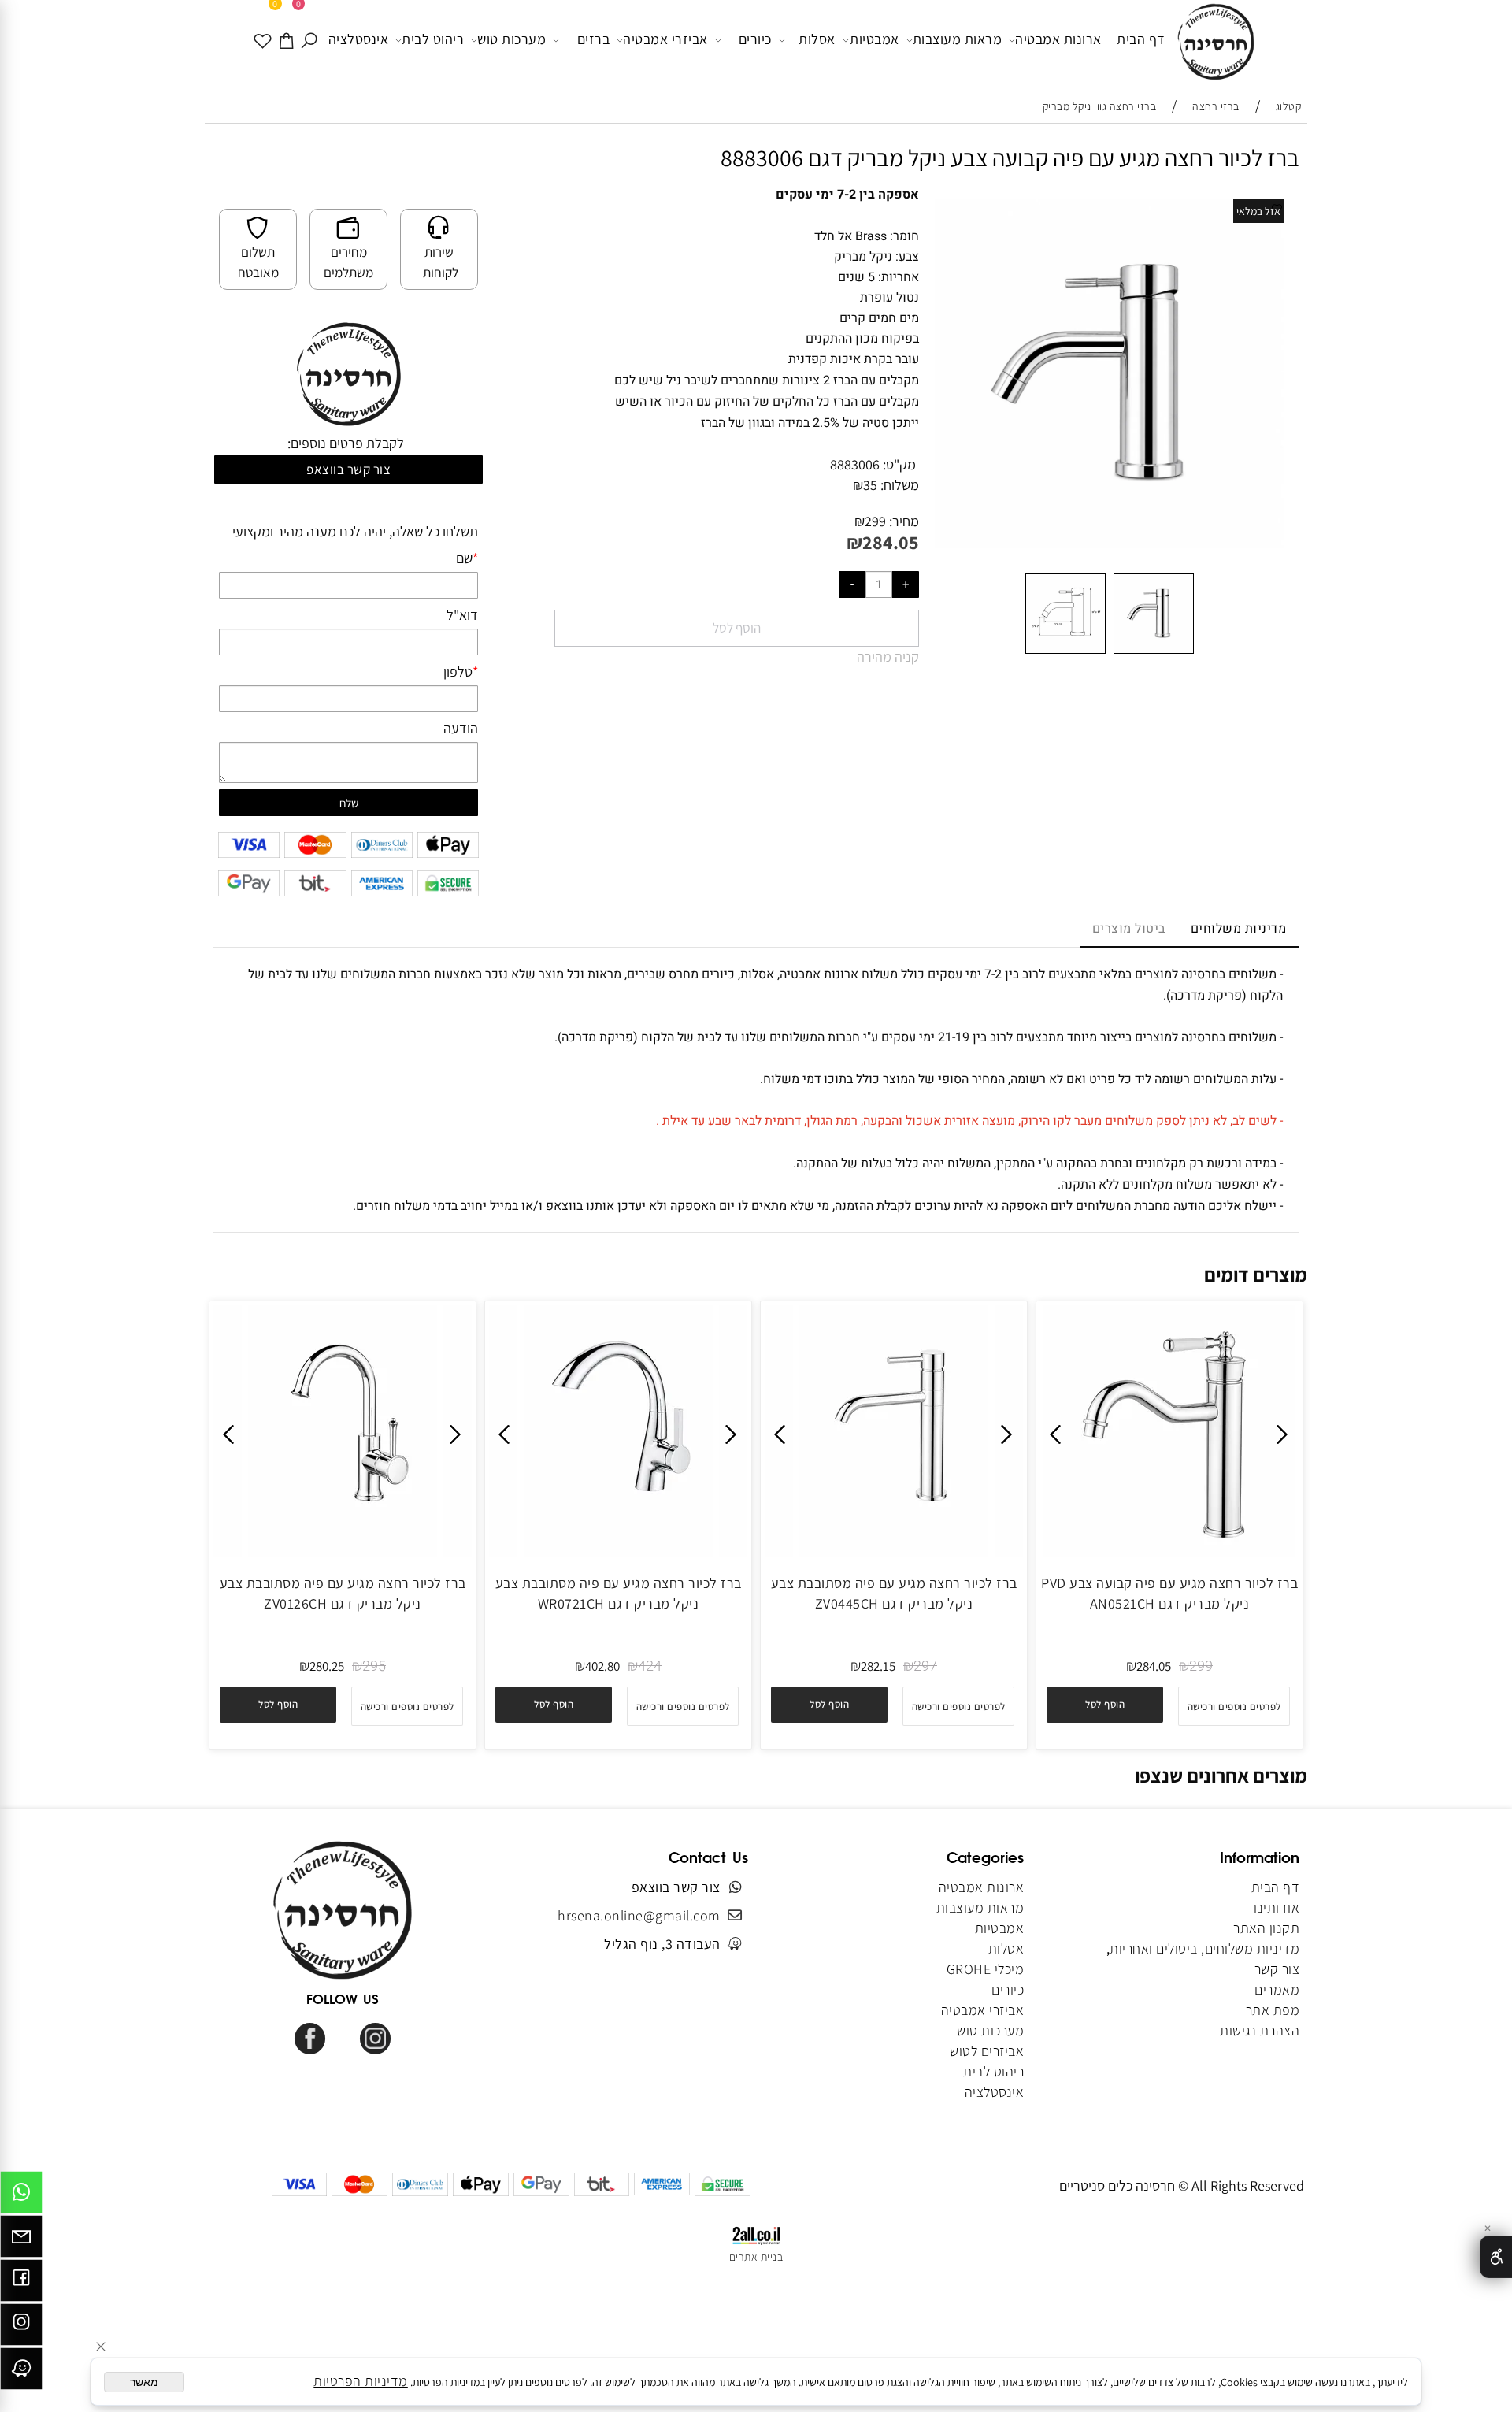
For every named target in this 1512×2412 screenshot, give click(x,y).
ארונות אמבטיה (1058, 39)
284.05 (891, 542)
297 (925, 1666)
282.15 (878, 1666)
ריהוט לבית (433, 39)
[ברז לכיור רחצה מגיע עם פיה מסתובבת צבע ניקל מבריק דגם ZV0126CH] (343, 1552)
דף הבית (1141, 39)
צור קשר (1277, 1969)
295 (374, 1666)
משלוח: (900, 485)
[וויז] (21, 2373)
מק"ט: (899, 464)
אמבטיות (875, 39)
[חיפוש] (310, 39)
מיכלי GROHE (986, 1969)
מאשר (144, 2382)
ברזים (594, 39)
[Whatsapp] (21, 2196)
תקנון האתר (1266, 1928)
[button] (1105, 1705)
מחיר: (902, 521)
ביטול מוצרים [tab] (1129, 929)
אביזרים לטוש (986, 2051)
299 (875, 521)
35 (870, 485)
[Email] (21, 2240)
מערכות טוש (511, 39)
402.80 (602, 1666)
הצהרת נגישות (1260, 2030)
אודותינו (1277, 1907)
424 (650, 1666)
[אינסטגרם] (21, 2329)
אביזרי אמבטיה (665, 39)
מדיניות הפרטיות (361, 2381)
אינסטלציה (359, 39)
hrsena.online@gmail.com (639, 1915)
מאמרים (1277, 1989)
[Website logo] (1216, 43)
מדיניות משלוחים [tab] (1239, 929)
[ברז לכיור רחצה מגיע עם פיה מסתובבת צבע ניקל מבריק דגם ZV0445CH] (894, 1552)
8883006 (855, 464)
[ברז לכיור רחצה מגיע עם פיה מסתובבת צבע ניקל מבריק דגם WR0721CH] (618, 1552)
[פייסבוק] (21, 2284)
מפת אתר (1273, 2010)
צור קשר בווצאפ (348, 469)
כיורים (755, 39)
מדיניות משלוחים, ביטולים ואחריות (1204, 1948)
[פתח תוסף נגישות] (1496, 2257)
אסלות (817, 39)
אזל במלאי (1258, 211)
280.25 (327, 1666)
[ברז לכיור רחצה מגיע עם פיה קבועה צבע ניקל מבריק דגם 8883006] (1154, 653)
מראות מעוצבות (958, 39)
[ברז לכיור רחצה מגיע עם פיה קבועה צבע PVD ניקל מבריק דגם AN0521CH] (1169, 1552)
